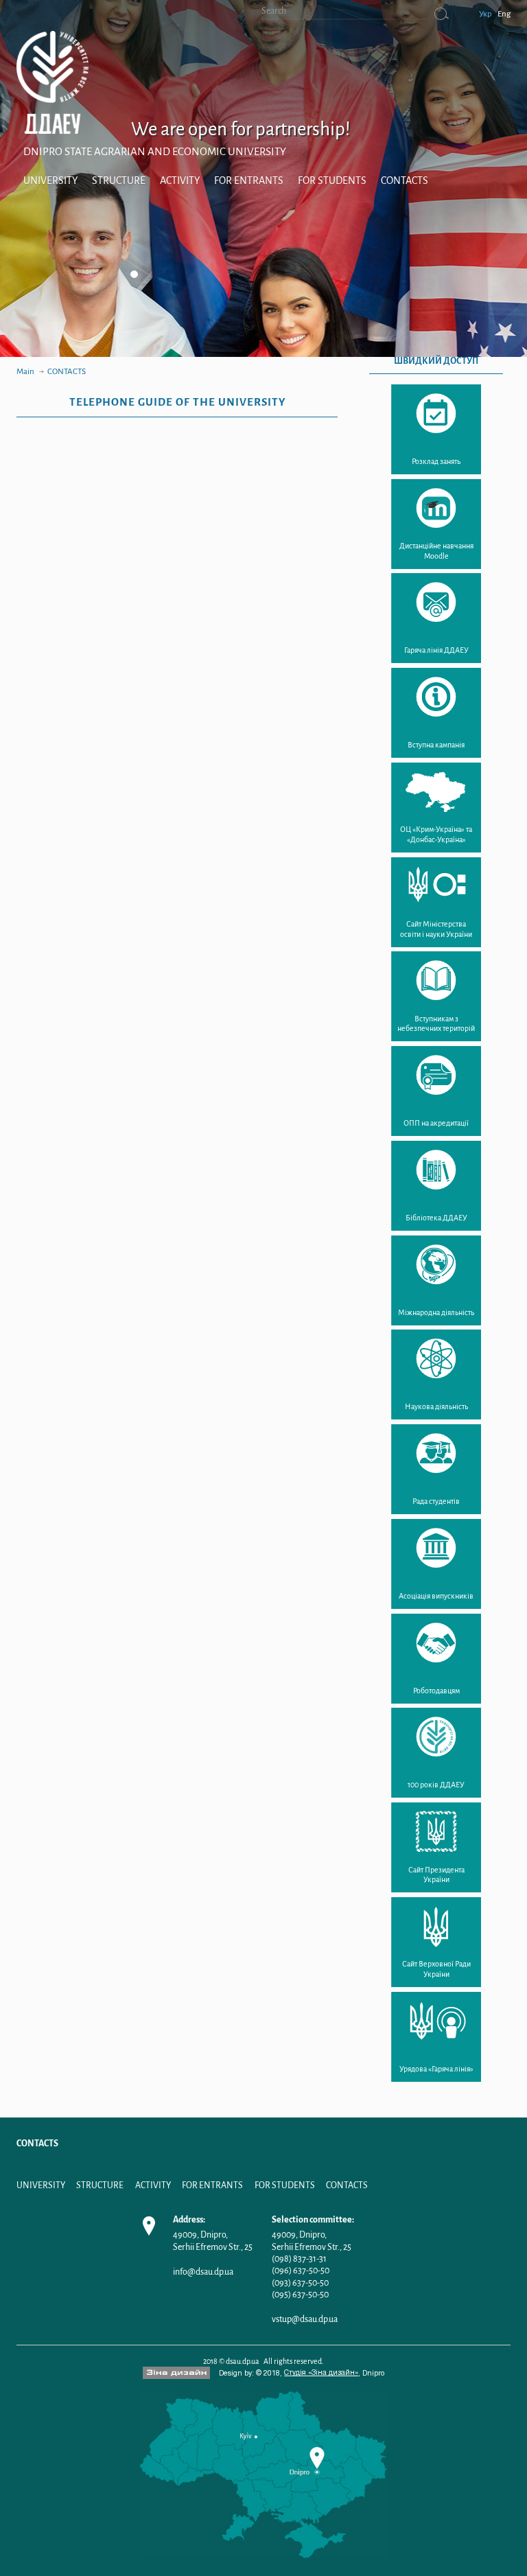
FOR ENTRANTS (249, 181)
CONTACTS (405, 181)
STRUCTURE (119, 181)
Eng (504, 14)
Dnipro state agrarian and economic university (155, 151)
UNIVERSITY (50, 181)
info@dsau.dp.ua (203, 2272)
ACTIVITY (180, 181)
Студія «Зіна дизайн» (321, 2373)
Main (25, 372)
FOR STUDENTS (332, 181)
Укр (485, 14)
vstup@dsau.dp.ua (305, 2319)
